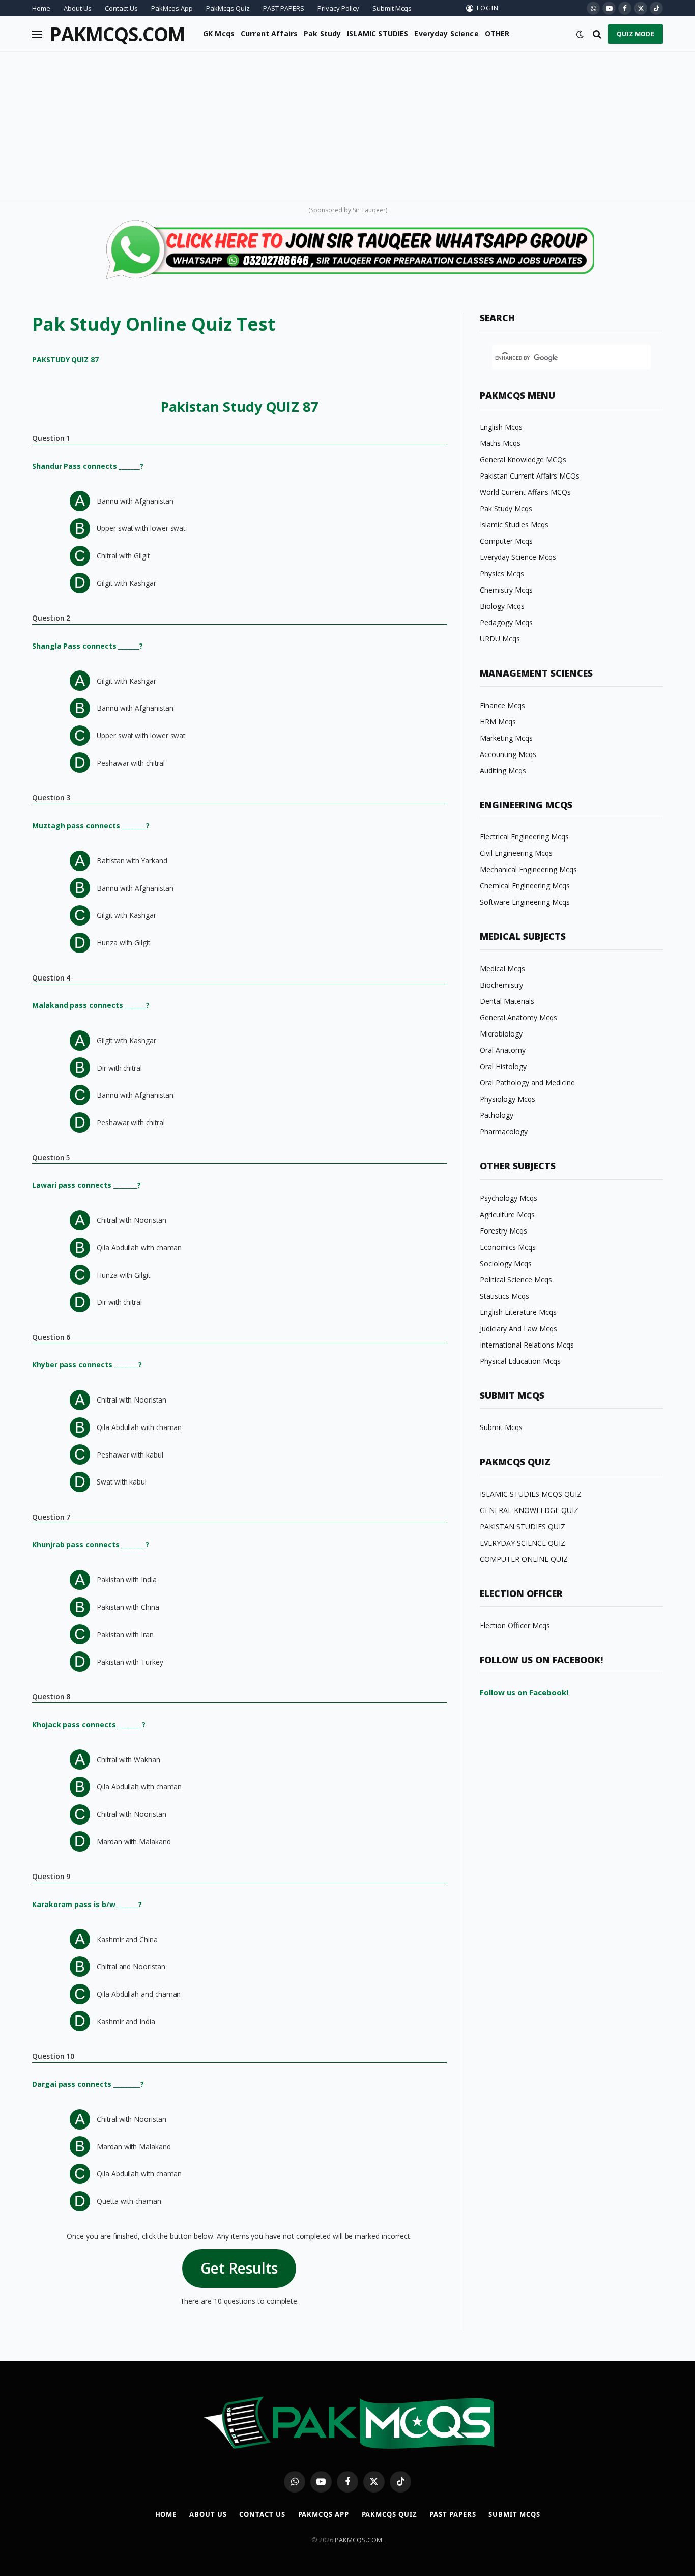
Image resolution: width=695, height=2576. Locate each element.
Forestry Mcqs (503, 1231)
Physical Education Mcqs (520, 1361)
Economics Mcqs (508, 1247)
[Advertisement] (347, 128)
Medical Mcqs (502, 969)
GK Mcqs (219, 33)
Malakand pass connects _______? (91, 1005)
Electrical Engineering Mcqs (524, 837)
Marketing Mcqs (506, 738)
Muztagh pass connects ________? (91, 825)
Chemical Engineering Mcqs (525, 886)
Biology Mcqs (502, 606)
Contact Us (121, 8)
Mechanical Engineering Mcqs (528, 869)
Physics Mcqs (502, 573)
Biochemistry (501, 985)
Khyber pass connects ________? (87, 1365)
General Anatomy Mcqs (518, 1017)
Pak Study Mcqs (506, 508)
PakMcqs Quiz (228, 8)
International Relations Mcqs (527, 1345)
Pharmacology (504, 1131)
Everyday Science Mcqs (518, 557)
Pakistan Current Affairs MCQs (530, 476)
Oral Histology (503, 1066)
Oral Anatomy (503, 1050)
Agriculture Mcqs (507, 1214)
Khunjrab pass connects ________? (91, 1544)
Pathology (497, 1115)
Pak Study (322, 33)
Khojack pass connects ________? (89, 1725)
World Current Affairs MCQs (525, 492)
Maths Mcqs (500, 443)
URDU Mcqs (500, 639)
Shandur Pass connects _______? (88, 466)
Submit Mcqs (392, 8)
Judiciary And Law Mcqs (518, 1328)
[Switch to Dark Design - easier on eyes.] (580, 34)
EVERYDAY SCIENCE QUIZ (523, 1543)
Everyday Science (446, 33)
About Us (78, 8)
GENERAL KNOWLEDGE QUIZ (529, 1510)
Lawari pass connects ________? (86, 1185)
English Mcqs (501, 427)
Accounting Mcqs (508, 754)
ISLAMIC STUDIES (378, 33)
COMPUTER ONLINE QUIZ (524, 1559)
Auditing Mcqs (503, 771)
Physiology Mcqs (508, 1099)
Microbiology (501, 1034)
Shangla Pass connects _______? (88, 646)
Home (41, 8)
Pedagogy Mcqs (506, 622)
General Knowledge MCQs (523, 459)
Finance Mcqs (502, 705)
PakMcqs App (172, 8)
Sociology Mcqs (506, 1263)
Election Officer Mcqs (515, 1625)
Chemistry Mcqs (506, 590)
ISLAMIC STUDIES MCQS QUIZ (531, 1494)
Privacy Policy (338, 8)
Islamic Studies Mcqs (514, 525)
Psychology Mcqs (509, 1198)
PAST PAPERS (284, 8)
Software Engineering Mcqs (525, 902)
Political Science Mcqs (516, 1280)
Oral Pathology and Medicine (527, 1083)
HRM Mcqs (498, 722)
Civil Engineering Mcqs (516, 853)
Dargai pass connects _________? (88, 2084)
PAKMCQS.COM (358, 2540)
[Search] (597, 34)
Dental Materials (507, 1001)
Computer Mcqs (506, 541)
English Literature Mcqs (518, 1312)
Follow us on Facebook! (524, 1692)
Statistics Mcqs (504, 1296)
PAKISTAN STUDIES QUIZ (523, 1527)
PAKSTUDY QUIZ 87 (65, 360)
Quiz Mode (635, 34)
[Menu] (37, 34)
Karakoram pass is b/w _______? (87, 1904)
